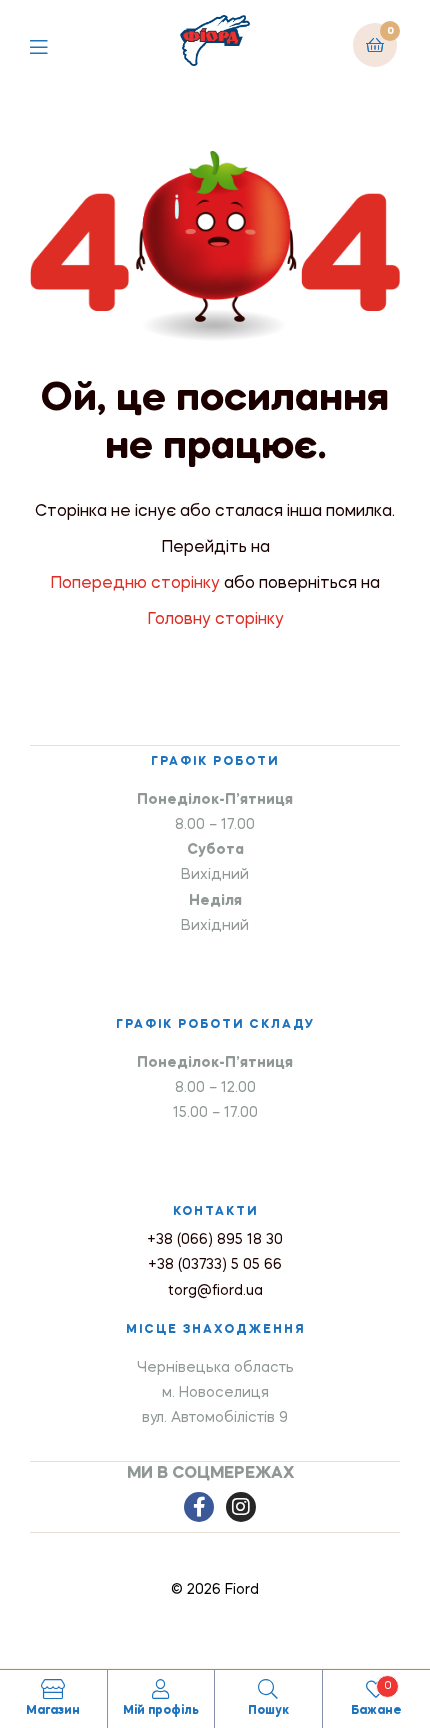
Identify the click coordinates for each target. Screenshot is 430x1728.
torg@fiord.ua (215, 1291)
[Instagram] (241, 1507)
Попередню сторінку (135, 584)
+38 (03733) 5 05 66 (215, 1265)
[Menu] (53, 44)
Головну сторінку (215, 620)
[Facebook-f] (199, 1507)
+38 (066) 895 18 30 (215, 1240)
